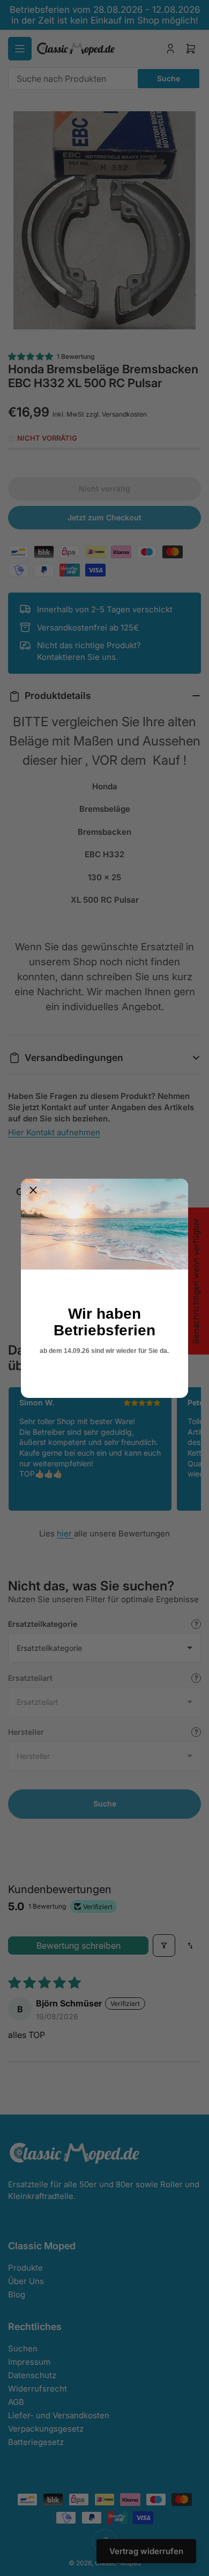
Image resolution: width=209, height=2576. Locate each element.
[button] (33, 1191)
